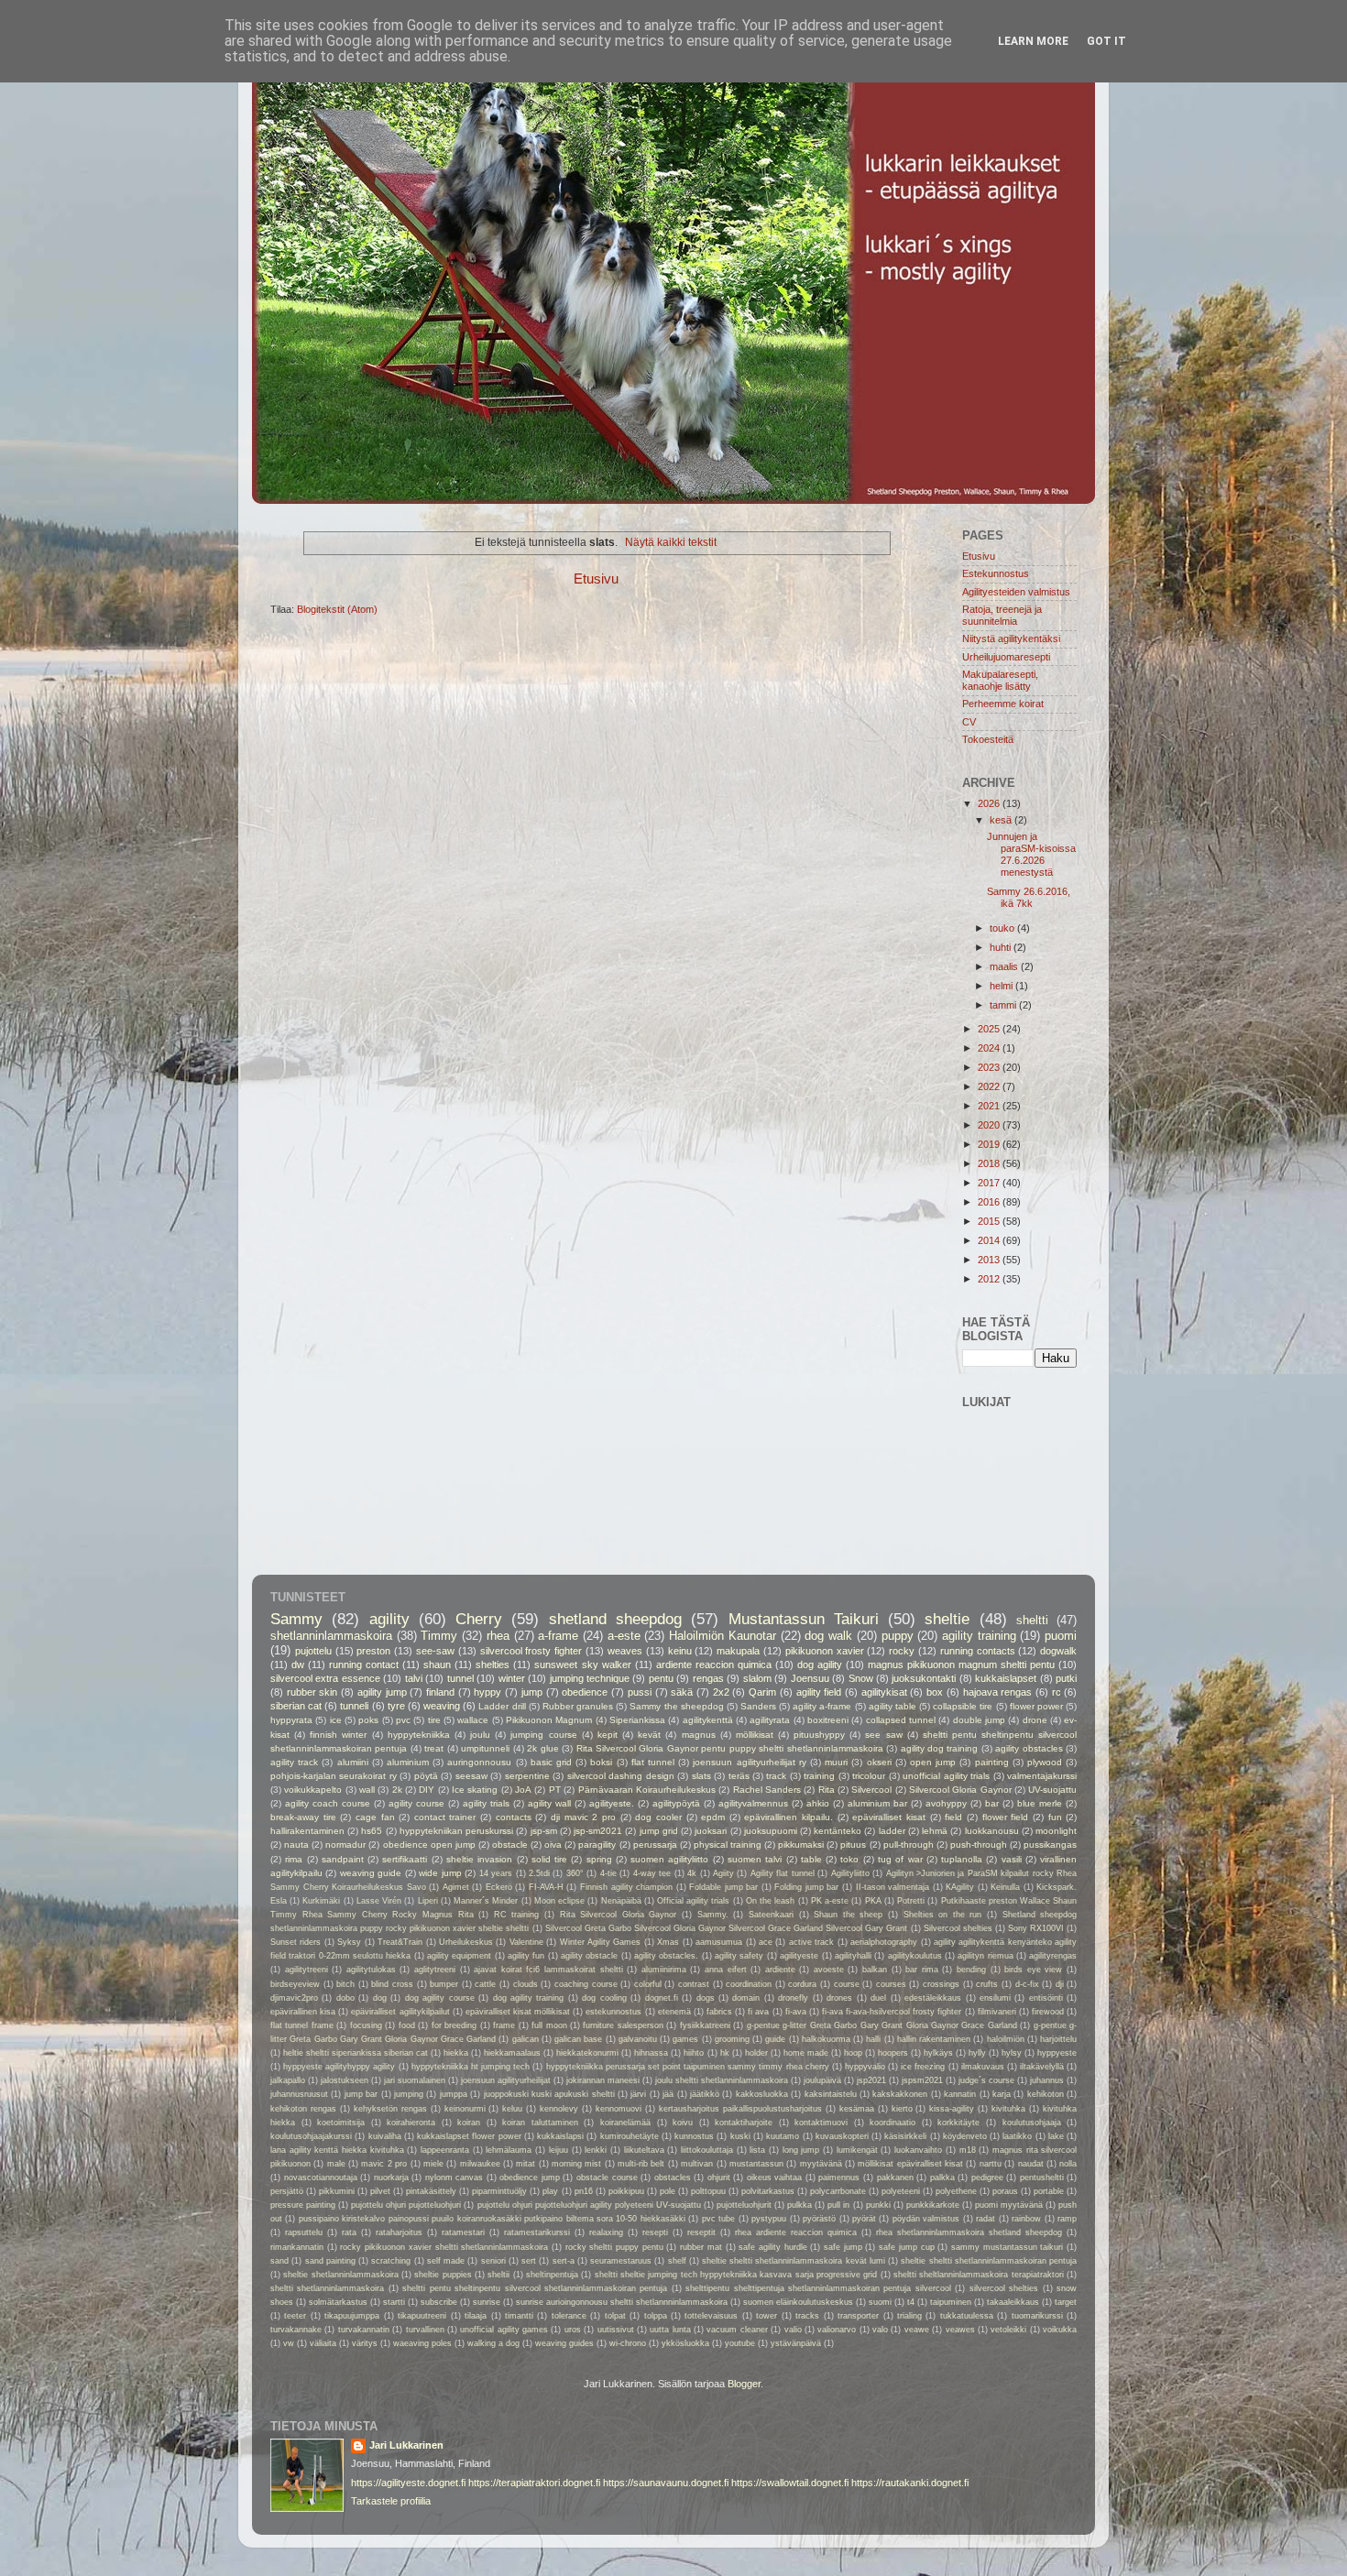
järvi (638, 2094)
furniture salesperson (623, 2025)
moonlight (1056, 1831)
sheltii (498, 2275)
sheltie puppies (443, 2275)
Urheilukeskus (466, 1942)
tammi (1004, 1005)
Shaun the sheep (848, 1915)
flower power (1036, 1706)
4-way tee (652, 1873)
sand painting (330, 2261)
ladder (892, 1831)
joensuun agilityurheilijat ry (749, 1762)
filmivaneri (997, 2012)
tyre (396, 1706)
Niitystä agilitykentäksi (1011, 639)
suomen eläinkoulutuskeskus (798, 2302)
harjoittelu (1058, 2039)
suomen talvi (755, 1859)
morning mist (576, 2164)
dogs (706, 1998)
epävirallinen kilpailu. (788, 1817)
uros (573, 2330)
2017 (990, 1183)
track (776, 1776)
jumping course (543, 1735)
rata (349, 2232)
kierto (902, 2109)
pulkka (799, 2205)
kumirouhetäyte (630, 2136)
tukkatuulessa (967, 2316)
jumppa (454, 2094)
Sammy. (713, 1915)
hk (725, 2053)
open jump (933, 1762)
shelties (493, 1665)
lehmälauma (509, 2150)
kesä (1002, 820)
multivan (697, 2164)
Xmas (668, 1942)
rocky (902, 1651)
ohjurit (719, 2178)
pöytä (426, 1776)
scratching (391, 2261)
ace (766, 1942)
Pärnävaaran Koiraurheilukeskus (647, 1790)
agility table (893, 1706)
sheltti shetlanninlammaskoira (327, 2288)
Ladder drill (502, 1706)
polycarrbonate (838, 2191)
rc (1057, 1692)
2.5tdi (539, 1873)
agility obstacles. (666, 1956)
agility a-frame (822, 1706)
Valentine (526, 1942)
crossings (941, 1984)
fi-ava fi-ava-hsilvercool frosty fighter (892, 2012)
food (407, 2025)
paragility (597, 1845)
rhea (498, 1636)
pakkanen (895, 2178)
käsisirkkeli (905, 2136)
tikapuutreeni (422, 2316)
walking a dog (493, 2343)
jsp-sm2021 (598, 1831)
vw (289, 2343)
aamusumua (719, 1942)
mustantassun (756, 2164)
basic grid (551, 1762)
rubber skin (312, 1692)
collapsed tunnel (901, 1720)
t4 (911, 2302)
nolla (1068, 2164)
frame (504, 2025)
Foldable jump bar (723, 1887)
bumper (444, 1984)
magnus (699, 1735)
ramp (1067, 2219)
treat (434, 1748)
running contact (364, 1665)
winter (512, 1678)
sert (529, 2261)
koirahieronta (411, 2123)
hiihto (694, 2053)
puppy (898, 1636)
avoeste (829, 1970)
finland (440, 1692)
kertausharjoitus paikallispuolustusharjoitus (740, 2109)
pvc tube (718, 2219)
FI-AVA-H (546, 1887)
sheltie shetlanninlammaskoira (340, 2275)
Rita (827, 1790)
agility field (819, 1692)
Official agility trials (693, 1901)
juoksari (711, 1831)
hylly (977, 2053)
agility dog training (940, 1748)
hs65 (372, 1831)
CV (969, 722)
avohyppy (946, 1803)
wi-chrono (628, 2343)
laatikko (1017, 2136)
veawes (960, 2330)
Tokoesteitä (988, 739)
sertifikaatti (405, 1859)
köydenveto (965, 2136)
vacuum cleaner (737, 2330)
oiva (553, 1845)
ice (336, 1720)
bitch (345, 1984)
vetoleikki (1008, 2330)
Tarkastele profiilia (391, 2501)
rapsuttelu (304, 2232)
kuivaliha (385, 2136)
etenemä (674, 2012)
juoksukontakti (924, 1678)
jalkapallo (288, 2080)
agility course (416, 1803)
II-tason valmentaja (893, 1887)
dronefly (793, 1998)
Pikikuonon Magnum (549, 1720)
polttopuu (708, 2191)
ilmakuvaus (983, 2067)
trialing (909, 2316)
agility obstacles (1029, 1748)
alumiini (353, 1762)
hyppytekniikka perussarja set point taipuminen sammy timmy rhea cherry (688, 2067)
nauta (296, 1845)
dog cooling (604, 1998)
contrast (694, 1984)
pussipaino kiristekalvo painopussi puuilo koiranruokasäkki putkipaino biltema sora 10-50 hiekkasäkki (492, 2219)
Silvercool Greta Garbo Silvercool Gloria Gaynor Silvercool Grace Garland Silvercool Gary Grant (727, 1928)
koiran (469, 2123)
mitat (526, 2164)
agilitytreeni (307, 1970)
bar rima (922, 1970)
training (819, 1776)
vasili (1012, 1859)
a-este (624, 1636)
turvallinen (425, 2330)
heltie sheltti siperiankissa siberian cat (356, 2053)
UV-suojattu (1052, 1790)
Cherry (479, 1619)
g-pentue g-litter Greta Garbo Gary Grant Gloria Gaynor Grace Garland (882, 2025)
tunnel (460, 1678)
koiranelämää (625, 2123)
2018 (990, 1163)
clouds (526, 1984)
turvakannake (296, 2330)
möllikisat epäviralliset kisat (910, 2164)
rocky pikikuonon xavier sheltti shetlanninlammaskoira (444, 2247)
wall (367, 1790)
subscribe (439, 2302)
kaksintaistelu (831, 2094)
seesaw (471, 1776)
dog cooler (658, 1817)
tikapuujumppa (352, 2316)
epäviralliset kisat (889, 1817)
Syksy (349, 1942)
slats (701, 1776)
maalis (1005, 966)
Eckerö (499, 1887)
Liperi (428, 1901)
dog (380, 1998)
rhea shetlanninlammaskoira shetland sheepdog (969, 2232)
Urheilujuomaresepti (1006, 657)
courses (891, 1984)
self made (446, 2261)
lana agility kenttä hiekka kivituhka (337, 2150)
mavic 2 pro (384, 2164)
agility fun (526, 1956)
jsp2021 (871, 2080)
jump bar (361, 2094)
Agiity (723, 1873)
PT (555, 1790)
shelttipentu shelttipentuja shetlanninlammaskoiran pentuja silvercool (818, 2288)
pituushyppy (819, 1735)
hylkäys (938, 2053)
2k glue (542, 1748)
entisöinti (1046, 1998)
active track (811, 1942)
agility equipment (459, 1956)
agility (389, 1619)
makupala (738, 1651)
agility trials (486, 1803)
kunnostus (694, 2136)
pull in (838, 2205)
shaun (437, 1665)
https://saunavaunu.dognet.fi (666, 2483)
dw (298, 1665)
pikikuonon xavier (825, 1651)
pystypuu (769, 2219)
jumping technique (590, 1678)
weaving (442, 1706)
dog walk (828, 1636)
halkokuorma (826, 2039)
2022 (990, 1086)
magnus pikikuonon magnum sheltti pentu (961, 1665)
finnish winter (338, 1735)
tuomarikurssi (1037, 2316)
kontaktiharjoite (744, 2123)
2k (397, 1790)
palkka (942, 2178)
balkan (875, 1970)
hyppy (487, 1692)
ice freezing (923, 2067)
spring (599, 1859)
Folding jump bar (806, 1887)
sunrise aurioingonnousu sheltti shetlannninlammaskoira (622, 2302)
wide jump (440, 1873)
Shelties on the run (943, 1915)
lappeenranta (445, 2150)
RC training (517, 1915)
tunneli (354, 1706)
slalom (757, 1678)
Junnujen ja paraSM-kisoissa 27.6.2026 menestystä (1031, 854)
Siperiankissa (637, 1720)
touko (1003, 928)
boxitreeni (828, 1720)
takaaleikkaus (1013, 2302)
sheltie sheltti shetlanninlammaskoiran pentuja (989, 2261)
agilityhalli (853, 1956)
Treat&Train (400, 1942)
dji (1060, 1984)
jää (668, 2094)
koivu (683, 2123)
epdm (713, 1817)
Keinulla (1005, 1887)
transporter (858, 2316)
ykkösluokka (685, 2343)
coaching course (586, 1984)
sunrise (487, 2302)
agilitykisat (884, 1692)
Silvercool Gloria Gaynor (960, 1790)
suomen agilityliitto (669, 1859)
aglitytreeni (435, 1970)
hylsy (1012, 2053)
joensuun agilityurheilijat (506, 2080)
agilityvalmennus (753, 1803)
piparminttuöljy (499, 2191)
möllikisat (755, 1735)
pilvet (380, 2191)
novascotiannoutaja (321, 2178)
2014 (990, 1240)
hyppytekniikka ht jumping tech (471, 2067)
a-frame (558, 1636)
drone (1035, 1720)
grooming (732, 2039)
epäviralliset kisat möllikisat (518, 2012)
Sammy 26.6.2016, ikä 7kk (1029, 897)
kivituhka (1008, 2109)
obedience (585, 1692)
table (811, 1859)
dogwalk (1058, 1651)
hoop (853, 2053)
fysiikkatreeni (705, 2025)
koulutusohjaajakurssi (311, 2136)
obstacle (510, 1845)
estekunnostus (613, 2012)
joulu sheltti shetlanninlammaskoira (722, 2080)
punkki (878, 2205)
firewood (1048, 2012)
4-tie (608, 1873)
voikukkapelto (313, 1790)
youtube (740, 2343)
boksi (601, 1762)
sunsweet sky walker (582, 1665)
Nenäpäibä (621, 1901)
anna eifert (726, 1970)
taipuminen (951, 2302)
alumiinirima (664, 1970)
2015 (990, 1221)
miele (433, 2164)
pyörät (864, 2219)
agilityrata (770, 1720)
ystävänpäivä (796, 2343)
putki (1066, 1678)
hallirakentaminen (307, 1831)
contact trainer (445, 1817)
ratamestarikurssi (537, 2232)
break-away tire (303, 1817)
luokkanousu (992, 1831)
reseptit (701, 2232)
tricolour (869, 1776)
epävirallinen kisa (303, 2012)
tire (434, 1720)
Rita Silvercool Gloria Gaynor (619, 1915)
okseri (879, 1762)
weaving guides (564, 2343)
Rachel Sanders (767, 1790)
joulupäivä (822, 2080)
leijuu (559, 2150)
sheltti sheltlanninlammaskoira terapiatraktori (979, 2275)
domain (746, 1998)
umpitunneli (485, 1748)
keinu (680, 1651)
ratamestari (463, 2232)
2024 (990, 1048)
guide (775, 2039)
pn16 (584, 2191)
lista (757, 2150)
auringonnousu (479, 1762)
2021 (990, 1106)
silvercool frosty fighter (531, 1651)
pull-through (909, 1845)
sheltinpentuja (552, 2275)
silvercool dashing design (621, 1776)
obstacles (673, 2178)
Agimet (456, 1887)
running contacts (978, 1651)
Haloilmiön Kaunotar (723, 1636)
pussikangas (1050, 1845)
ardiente (780, 1970)
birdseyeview (295, 1984)
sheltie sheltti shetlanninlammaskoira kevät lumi (794, 2261)
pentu (661, 1678)
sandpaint (343, 1859)
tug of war (900, 1859)
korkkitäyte (958, 2123)
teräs (739, 1776)
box (935, 1692)
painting (992, 1762)
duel (878, 1998)
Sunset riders (296, 1942)
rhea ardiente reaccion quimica (796, 2232)
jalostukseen (345, 2080)
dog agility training (529, 1998)
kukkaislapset (1006, 1678)
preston (373, 1651)
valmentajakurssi (1042, 1776)
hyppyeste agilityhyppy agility (339, 2067)
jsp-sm (544, 1831)
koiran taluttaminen (540, 2123)
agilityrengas (1053, 1956)
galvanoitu (638, 2039)
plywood (1045, 1762)
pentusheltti (1042, 2178)
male (336, 2164)
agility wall (549, 1803)
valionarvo (837, 2330)
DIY (427, 1790)
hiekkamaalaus (512, 2053)
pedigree (987, 2178)
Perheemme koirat (1003, 704)
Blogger (744, 2384)
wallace (473, 1720)
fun (1055, 1817)
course (847, 1984)
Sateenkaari (771, 1915)
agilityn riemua (985, 1956)
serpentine (527, 1776)
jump (532, 1692)
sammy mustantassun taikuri (1007, 2247)
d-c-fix (1027, 1984)
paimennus (839, 2178)
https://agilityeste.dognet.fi (408, 2483)
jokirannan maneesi (603, 2080)
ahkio (818, 1803)
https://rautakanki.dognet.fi (910, 2483)
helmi (1002, 986)
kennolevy (559, 2109)
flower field (1006, 1817)
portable (1049, 2191)
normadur (345, 1845)
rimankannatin (297, 2247)
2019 (990, 1144)
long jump (801, 2150)
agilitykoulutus (915, 1956)
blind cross (392, 1984)
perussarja (655, 1845)
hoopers (893, 2053)
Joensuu (810, 1678)
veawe (917, 2330)
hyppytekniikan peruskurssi (456, 1831)
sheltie (947, 1619)
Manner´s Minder (486, 1901)
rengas (708, 1678)
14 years (496, 1873)
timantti (519, 2316)
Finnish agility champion (626, 1887)
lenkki (596, 2150)
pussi (640, 1692)
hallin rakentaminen (934, 2039)
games (685, 2039)
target (1066, 2302)
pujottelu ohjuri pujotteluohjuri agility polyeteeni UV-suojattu (589, 2205)
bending (971, 1970)
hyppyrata (291, 1720)
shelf (677, 2261)
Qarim (762, 1692)
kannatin (960, 2094)
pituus (853, 1845)
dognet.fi (662, 1998)
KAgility (960, 1887)
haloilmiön (1006, 2039)
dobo (345, 1998)
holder (756, 2053)
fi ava (758, 2012)
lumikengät (857, 2150)
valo (880, 2330)
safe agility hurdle (772, 2247)
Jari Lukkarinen (406, 2445)
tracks (807, 2316)
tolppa (656, 2316)
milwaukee (480, 2164)
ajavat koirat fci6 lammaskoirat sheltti (548, 1970)
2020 (990, 1125)
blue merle (1040, 1803)
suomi (880, 2302)
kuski (740, 2136)
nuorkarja (391, 2178)
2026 (990, 803)
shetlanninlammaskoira (331, 1636)
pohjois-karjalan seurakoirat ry (334, 1776)
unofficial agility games (504, 2330)
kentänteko (838, 1831)
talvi (414, 1678)
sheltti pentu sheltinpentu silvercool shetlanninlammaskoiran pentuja (535, 2288)
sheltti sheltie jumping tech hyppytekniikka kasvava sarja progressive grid (736, 2275)
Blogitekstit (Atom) (337, 609)
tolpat (615, 2316)
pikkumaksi (801, 1845)
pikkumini (337, 2191)
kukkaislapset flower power (469, 2136)
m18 (968, 2150)
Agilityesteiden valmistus (1016, 592)
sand (279, 2261)
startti (394, 2302)
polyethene (956, 2191)
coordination (749, 1984)
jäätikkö (705, 2094)
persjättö (287, 2191)
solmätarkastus (338, 2302)
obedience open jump (429, 1845)
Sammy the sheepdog (676, 1706)
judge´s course (986, 2080)
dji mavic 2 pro (583, 1817)
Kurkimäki (321, 1901)
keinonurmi (465, 2109)
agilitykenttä (708, 1720)
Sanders (758, 1706)
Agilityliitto (850, 1873)
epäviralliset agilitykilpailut (400, 2012)
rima (294, 1859)
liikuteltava (644, 2150)
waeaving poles (422, 2343)
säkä (682, 1692)
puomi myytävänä (1009, 2205)
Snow (861, 1678)
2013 (990, 1260)
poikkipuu (626, 2191)
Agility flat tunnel (783, 1873)
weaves (625, 1651)
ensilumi (995, 1998)
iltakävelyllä (1042, 2067)
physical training (728, 1845)
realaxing (606, 2232)
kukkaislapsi (560, 2136)
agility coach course (328, 1803)
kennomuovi (619, 2109)
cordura (802, 1984)
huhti (1002, 947)
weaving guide (371, 1873)
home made (806, 2053)
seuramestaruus (621, 2261)
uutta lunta (670, 2330)
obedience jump (530, 2178)
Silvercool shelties (958, 1928)
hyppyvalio (865, 2067)
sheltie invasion (479, 1859)
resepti (655, 2232)
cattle (485, 1984)
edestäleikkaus (933, 1998)
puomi (1061, 1636)
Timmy (439, 1636)
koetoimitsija (341, 2123)
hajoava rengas (998, 1692)
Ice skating (475, 1790)
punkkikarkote (933, 2205)
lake (1056, 2136)
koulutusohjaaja (1032, 2123)
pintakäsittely (431, 2191)
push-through (979, 1845)
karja (1002, 2094)
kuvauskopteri (842, 2136)
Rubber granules (578, 1706)
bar (992, 1803)
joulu (480, 1735)
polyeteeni (901, 2191)
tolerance (569, 2316)
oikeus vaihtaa (775, 2178)
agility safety (739, 1956)
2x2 (721, 1692)
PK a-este (830, 1901)
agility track (294, 1762)
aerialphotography (884, 1942)
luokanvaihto (918, 2150)
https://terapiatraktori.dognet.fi (534, 2483)
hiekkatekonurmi (587, 2053)
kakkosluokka (762, 2094)
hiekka (456, 2053)
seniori (493, 2261)
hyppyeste (1057, 2053)
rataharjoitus (399, 2232)
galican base (578, 2039)
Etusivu (596, 579)
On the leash (770, 1901)
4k (692, 1873)
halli (873, 2039)
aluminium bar (877, 1803)
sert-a (564, 2261)
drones (839, 1998)
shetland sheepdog (615, 1619)
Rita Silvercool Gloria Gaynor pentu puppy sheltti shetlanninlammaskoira (730, 1748)
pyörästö (819, 2219)
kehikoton (1046, 2094)
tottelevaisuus (711, 2316)
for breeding (454, 2025)
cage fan (375, 1817)
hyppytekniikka (419, 1735)
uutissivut (616, 2330)
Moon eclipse (559, 1901)
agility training (979, 1636)
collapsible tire (963, 1706)
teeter (295, 2316)
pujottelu (313, 1651)
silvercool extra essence (325, 1678)
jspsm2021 (922, 2080)
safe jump (843, 2247)
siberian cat (296, 1706)
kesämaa (857, 2109)
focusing (366, 2025)
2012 (990, 1279)
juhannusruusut (299, 2094)
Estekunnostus (996, 573)
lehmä (935, 1831)
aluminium (408, 1762)
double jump (979, 1720)
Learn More (1033, 41)
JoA (523, 1790)
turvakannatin (364, 2330)
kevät (649, 1735)
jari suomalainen (415, 2080)
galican (526, 2039)
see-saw (435, 1651)
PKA (873, 1901)
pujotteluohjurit (744, 2205)
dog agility (820, 1665)
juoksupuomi (771, 1831)
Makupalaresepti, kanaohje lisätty (1000, 680)
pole (668, 2191)
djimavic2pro (294, 1998)
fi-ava (796, 2012)
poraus (1005, 2191)
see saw (883, 1735)
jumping (409, 2094)
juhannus (1047, 2080)
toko (849, 1859)
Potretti (911, 1901)
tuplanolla (962, 1859)
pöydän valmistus (926, 2219)
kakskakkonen (900, 2094)
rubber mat (701, 2247)
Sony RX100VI (1036, 1928)
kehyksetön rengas (390, 2109)
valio (793, 2330)
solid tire (549, 1859)
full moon (549, 2025)
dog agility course (440, 1998)
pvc (403, 1720)
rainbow (1026, 2219)
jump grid (659, 1831)
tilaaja (476, 2316)
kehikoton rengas (303, 2109)
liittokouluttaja (707, 2150)
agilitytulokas (371, 1970)
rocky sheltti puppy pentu (614, 2247)
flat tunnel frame (302, 2025)
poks (368, 1720)
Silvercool (871, 1790)
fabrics (719, 2012)
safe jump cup (906, 2247)
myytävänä (821, 2164)
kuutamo (783, 2136)
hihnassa (651, 2053)
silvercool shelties (1004, 2288)
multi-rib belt (641, 2164)
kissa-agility (952, 2109)
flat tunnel (653, 1762)
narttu (991, 2164)
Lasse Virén (379, 1901)
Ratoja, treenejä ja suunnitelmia (1002, 615)
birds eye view (1033, 1970)
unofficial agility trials (946, 1776)
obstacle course (607, 2178)
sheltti (1032, 1620)
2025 (990, 1029)
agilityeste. (612, 1803)
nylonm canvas (454, 2178)
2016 (990, 1202)
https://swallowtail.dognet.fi (790, 2483)
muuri (836, 1762)
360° (575, 1873)
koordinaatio (893, 2123)
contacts (514, 1817)
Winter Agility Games (601, 1942)
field (953, 1817)
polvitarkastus (768, 2191)
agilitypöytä (676, 1803)
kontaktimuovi (821, 2123)
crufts (987, 1984)
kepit (608, 1735)
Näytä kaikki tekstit (671, 542)
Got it (1106, 41)
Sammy (296, 1619)
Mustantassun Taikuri (804, 1619)
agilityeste (799, 1956)
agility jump (382, 1692)
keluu (512, 2109)
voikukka (1060, 2330)
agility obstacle (589, 1956)
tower (767, 2316)
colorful (648, 1984)
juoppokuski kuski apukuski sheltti (549, 2094)
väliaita (323, 2343)
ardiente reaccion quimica (714, 1665)
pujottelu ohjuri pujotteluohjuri (406, 2205)
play (550, 2191)
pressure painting (303, 2205)
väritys (365, 2343)
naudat (1031, 2164)
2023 (990, 1067)
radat (986, 2219)
